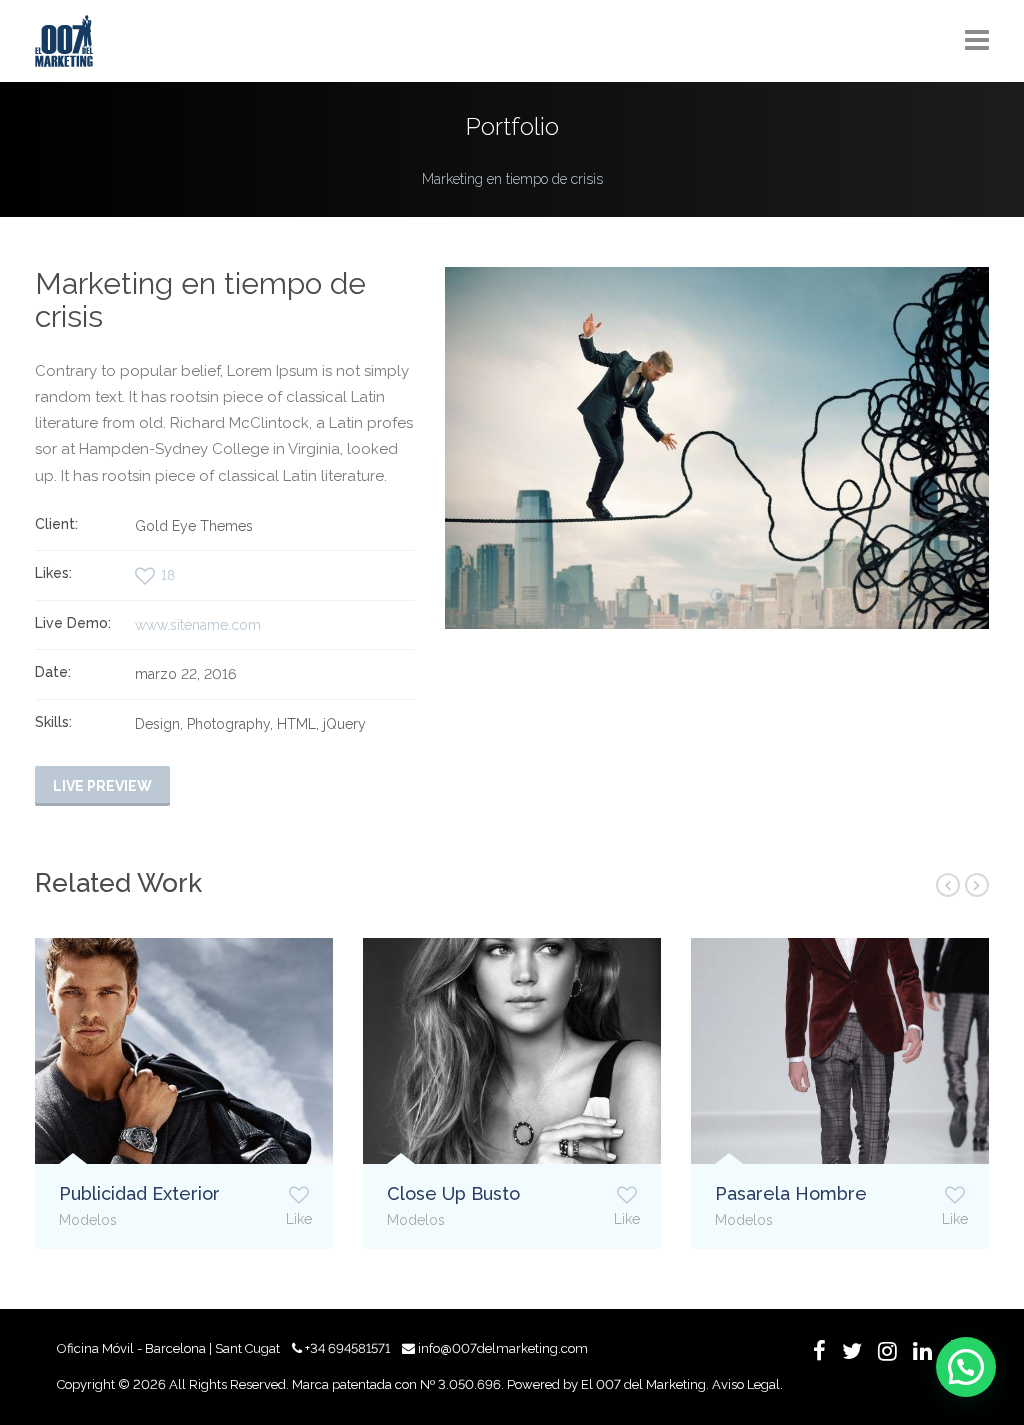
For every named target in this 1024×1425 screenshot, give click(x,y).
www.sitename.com (198, 625)
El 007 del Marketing (643, 1384)
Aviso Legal (746, 1384)
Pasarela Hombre (791, 1193)
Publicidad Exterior (139, 1193)
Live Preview (102, 786)
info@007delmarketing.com (503, 1348)
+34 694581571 (347, 1348)
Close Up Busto (453, 1193)
